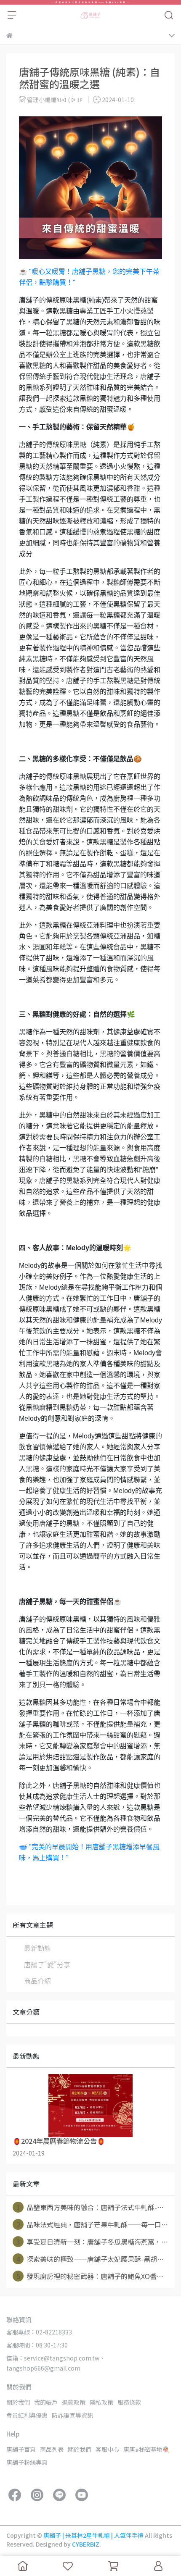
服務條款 (129, 2402)
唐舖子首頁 (21, 2449)
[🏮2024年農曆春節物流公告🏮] (90, 2105)
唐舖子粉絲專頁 (27, 2462)
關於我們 (18, 2402)
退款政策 (74, 2402)
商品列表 (52, 2449)
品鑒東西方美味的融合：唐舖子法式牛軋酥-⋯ (90, 2207)
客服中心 (107, 2449)
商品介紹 (37, 1981)
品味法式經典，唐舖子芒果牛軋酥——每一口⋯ (92, 2224)
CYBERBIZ (86, 2544)
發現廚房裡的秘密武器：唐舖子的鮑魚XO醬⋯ (90, 2276)
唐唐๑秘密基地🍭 (146, 2449)
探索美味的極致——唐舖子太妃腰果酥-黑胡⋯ (90, 2259)
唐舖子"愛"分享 (47, 1964)
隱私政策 (101, 2402)
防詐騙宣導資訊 (72, 2415)
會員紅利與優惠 (27, 2415)
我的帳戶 (46, 2402)
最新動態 (37, 1948)
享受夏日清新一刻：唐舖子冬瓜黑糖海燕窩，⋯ (92, 2242)
